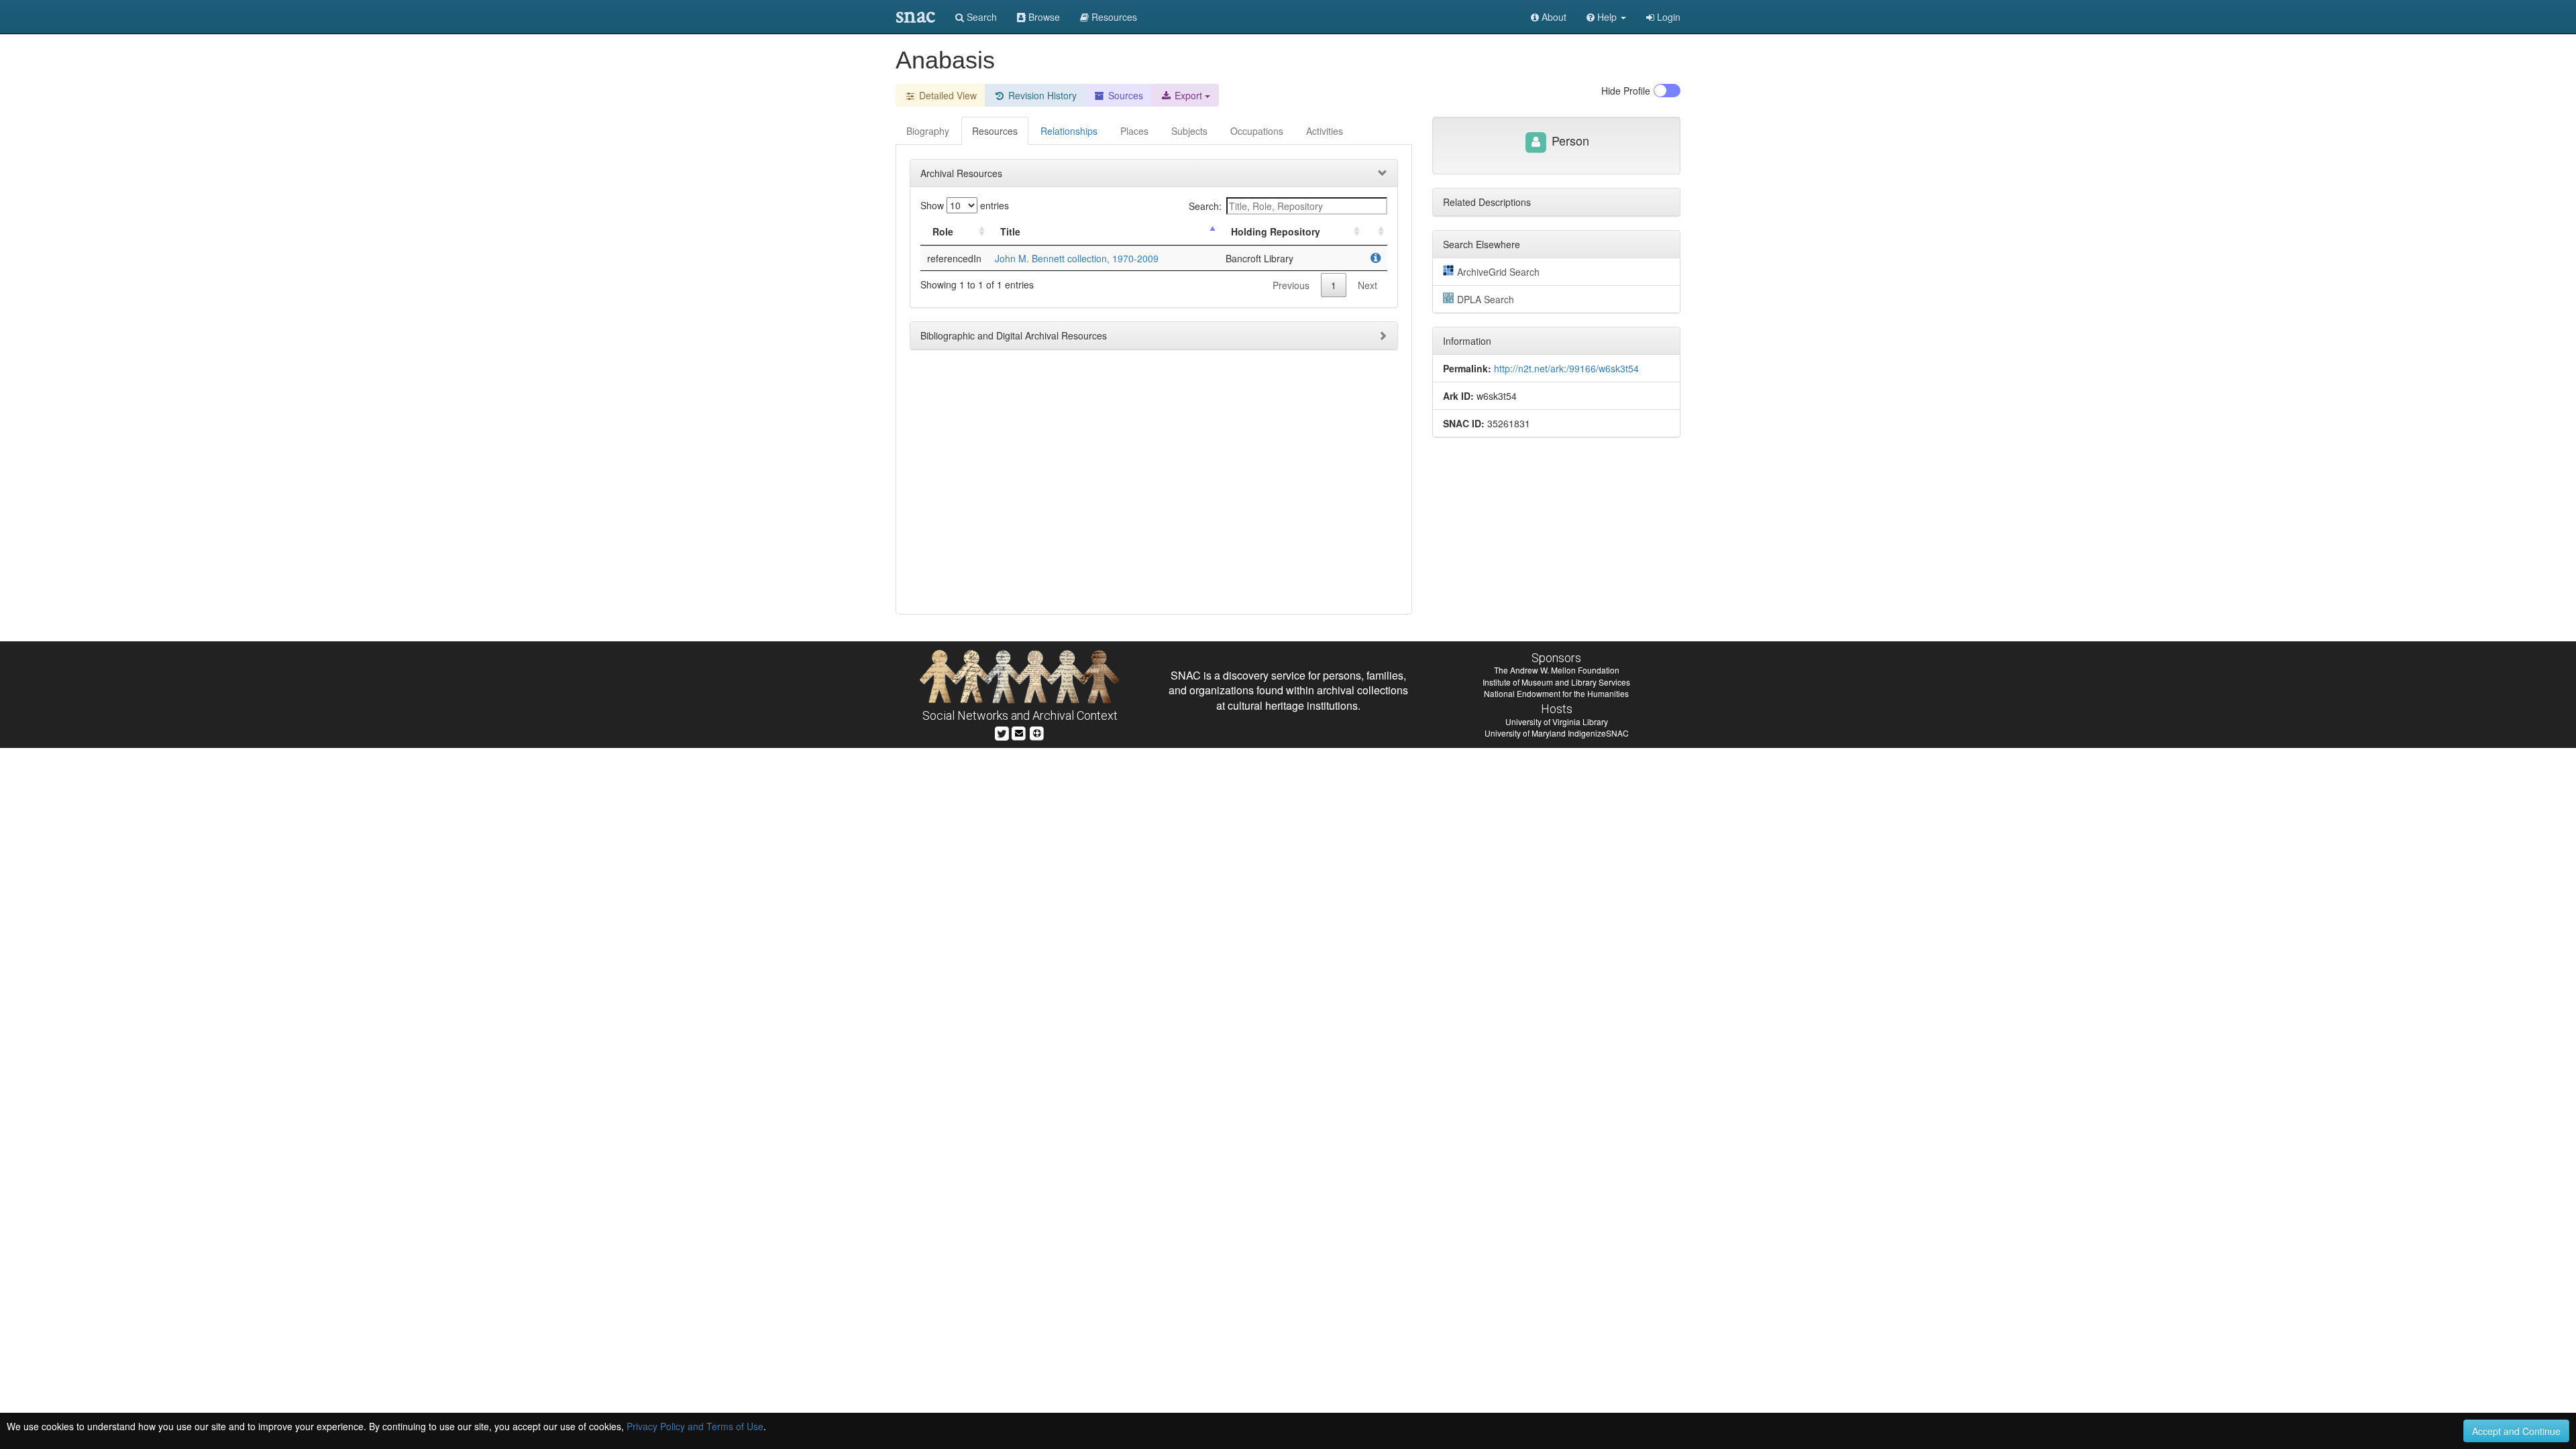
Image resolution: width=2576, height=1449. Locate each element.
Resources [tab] (995, 131)
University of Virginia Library (1557, 721)
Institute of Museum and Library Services (1556, 682)
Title (1010, 231)
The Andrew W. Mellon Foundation (1557, 670)
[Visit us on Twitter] (1002, 732)
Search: (1205, 206)
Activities (1325, 131)
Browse (1043, 17)
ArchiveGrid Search (1498, 272)
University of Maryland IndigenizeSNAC (1557, 733)
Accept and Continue (2516, 1431)
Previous (1291, 285)
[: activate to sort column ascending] (1375, 232)
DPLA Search (1486, 299)
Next (1367, 285)
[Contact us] (1019, 732)
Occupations (1257, 131)
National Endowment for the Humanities (1556, 693)
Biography (928, 131)
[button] (1606, 17)
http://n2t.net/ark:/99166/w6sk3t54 (1566, 368)
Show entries (965, 205)
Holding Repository (1276, 231)
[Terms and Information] (1037, 732)
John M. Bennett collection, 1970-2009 (1077, 258)
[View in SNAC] (1376, 258)
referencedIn (954, 258)
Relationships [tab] (1069, 131)
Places (1134, 131)
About (1553, 17)
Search (980, 17)
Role (943, 231)
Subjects (1189, 131)
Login (1667, 17)
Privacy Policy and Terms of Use (695, 1426)
